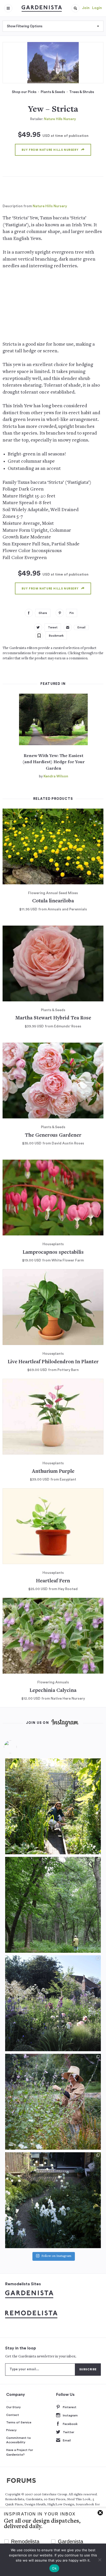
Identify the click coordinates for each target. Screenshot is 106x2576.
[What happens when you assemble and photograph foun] (53, 1905)
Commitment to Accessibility (19, 2440)
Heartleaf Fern (53, 1581)
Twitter (68, 2432)
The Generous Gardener (53, 1136)
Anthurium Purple (53, 1472)
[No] (100, 2560)
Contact (13, 2415)
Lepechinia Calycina (53, 1691)
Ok (54, 2568)
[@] (18, 1747)
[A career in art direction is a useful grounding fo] (53, 2200)
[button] (75, 8)
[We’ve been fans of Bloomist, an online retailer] (53, 1806)
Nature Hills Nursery (60, 119)
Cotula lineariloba (53, 901)
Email (67, 2440)
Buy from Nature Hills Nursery (50, 150)
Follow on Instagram (56, 2256)
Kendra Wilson (56, 776)
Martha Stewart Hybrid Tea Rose (53, 1018)
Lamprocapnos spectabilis (53, 1253)
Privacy (11, 2430)
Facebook (70, 2424)
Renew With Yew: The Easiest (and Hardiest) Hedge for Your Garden (54, 762)
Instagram (70, 2415)
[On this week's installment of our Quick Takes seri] (53, 2102)
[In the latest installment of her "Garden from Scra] (53, 2003)
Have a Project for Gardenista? (20, 2452)
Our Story (14, 2407)
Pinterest (70, 2407)
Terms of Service (19, 2422)
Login (97, 8)
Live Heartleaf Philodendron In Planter (53, 1362)
